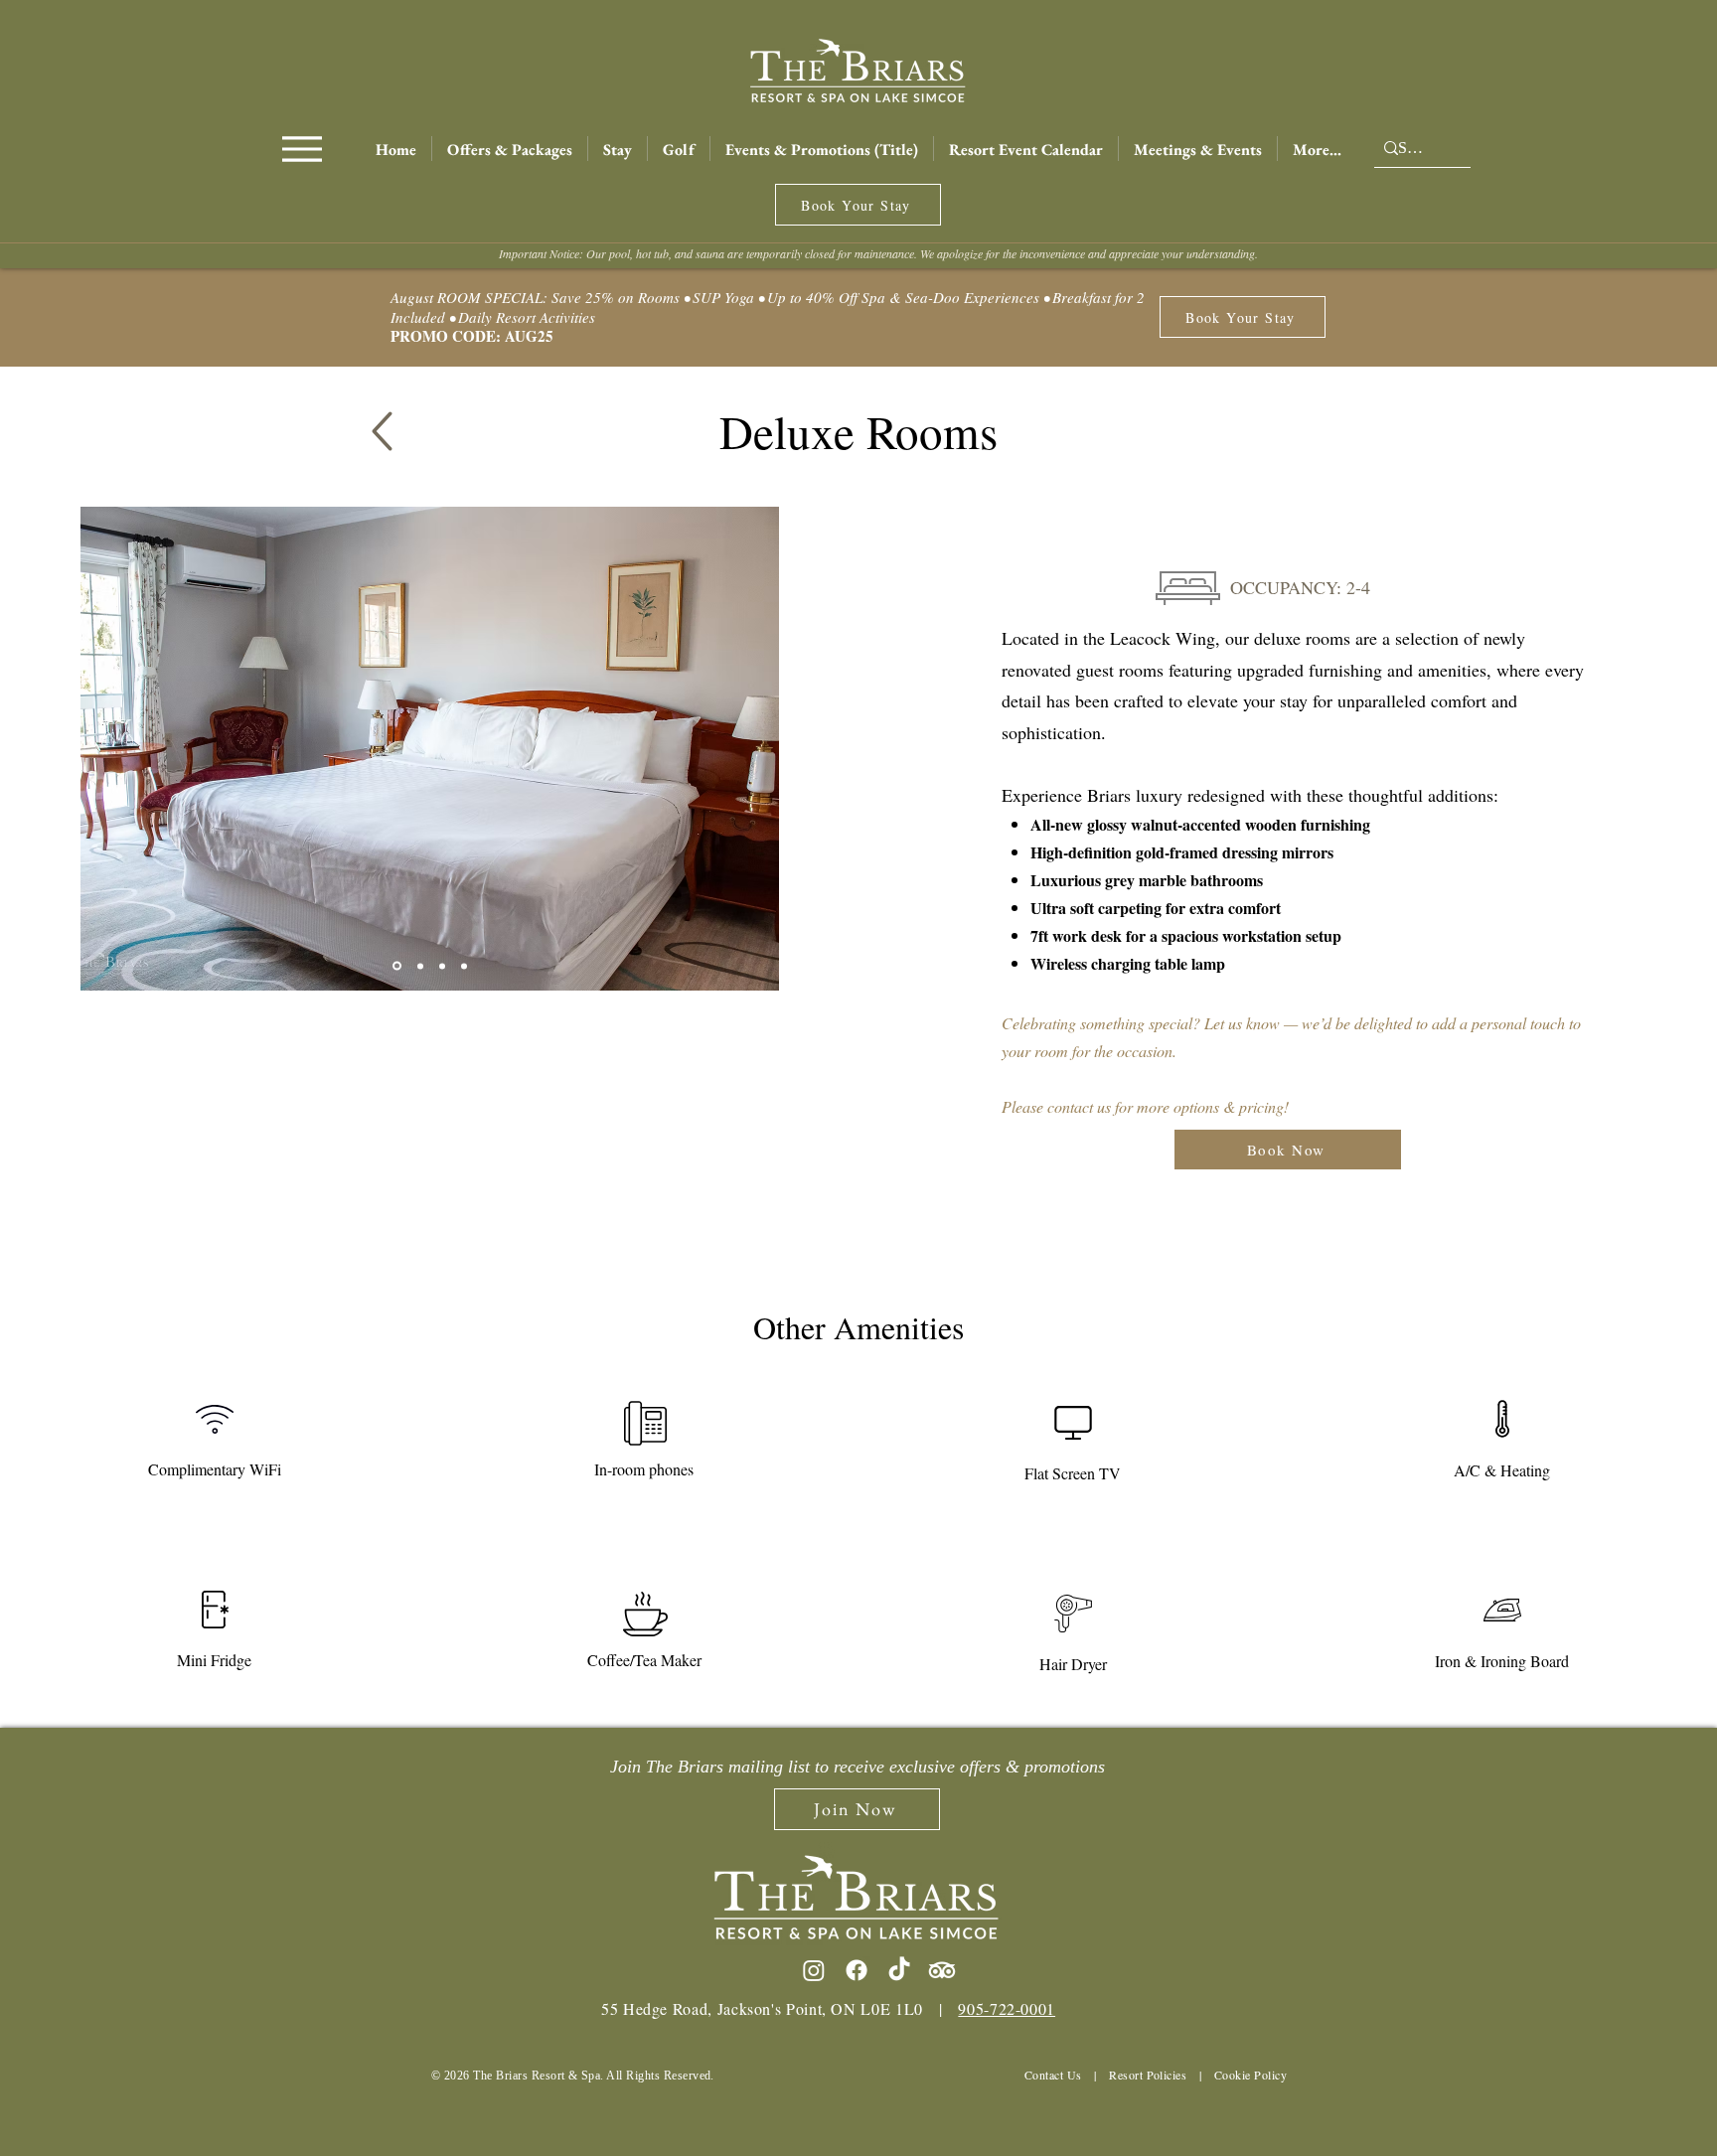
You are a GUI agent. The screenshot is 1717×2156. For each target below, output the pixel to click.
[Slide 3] (420, 966)
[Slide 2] (397, 966)
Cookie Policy (1250, 2075)
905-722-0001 (1007, 2008)
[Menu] (302, 149)
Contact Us (1053, 2075)
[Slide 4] (442, 966)
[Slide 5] (464, 966)
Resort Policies (1148, 2075)
